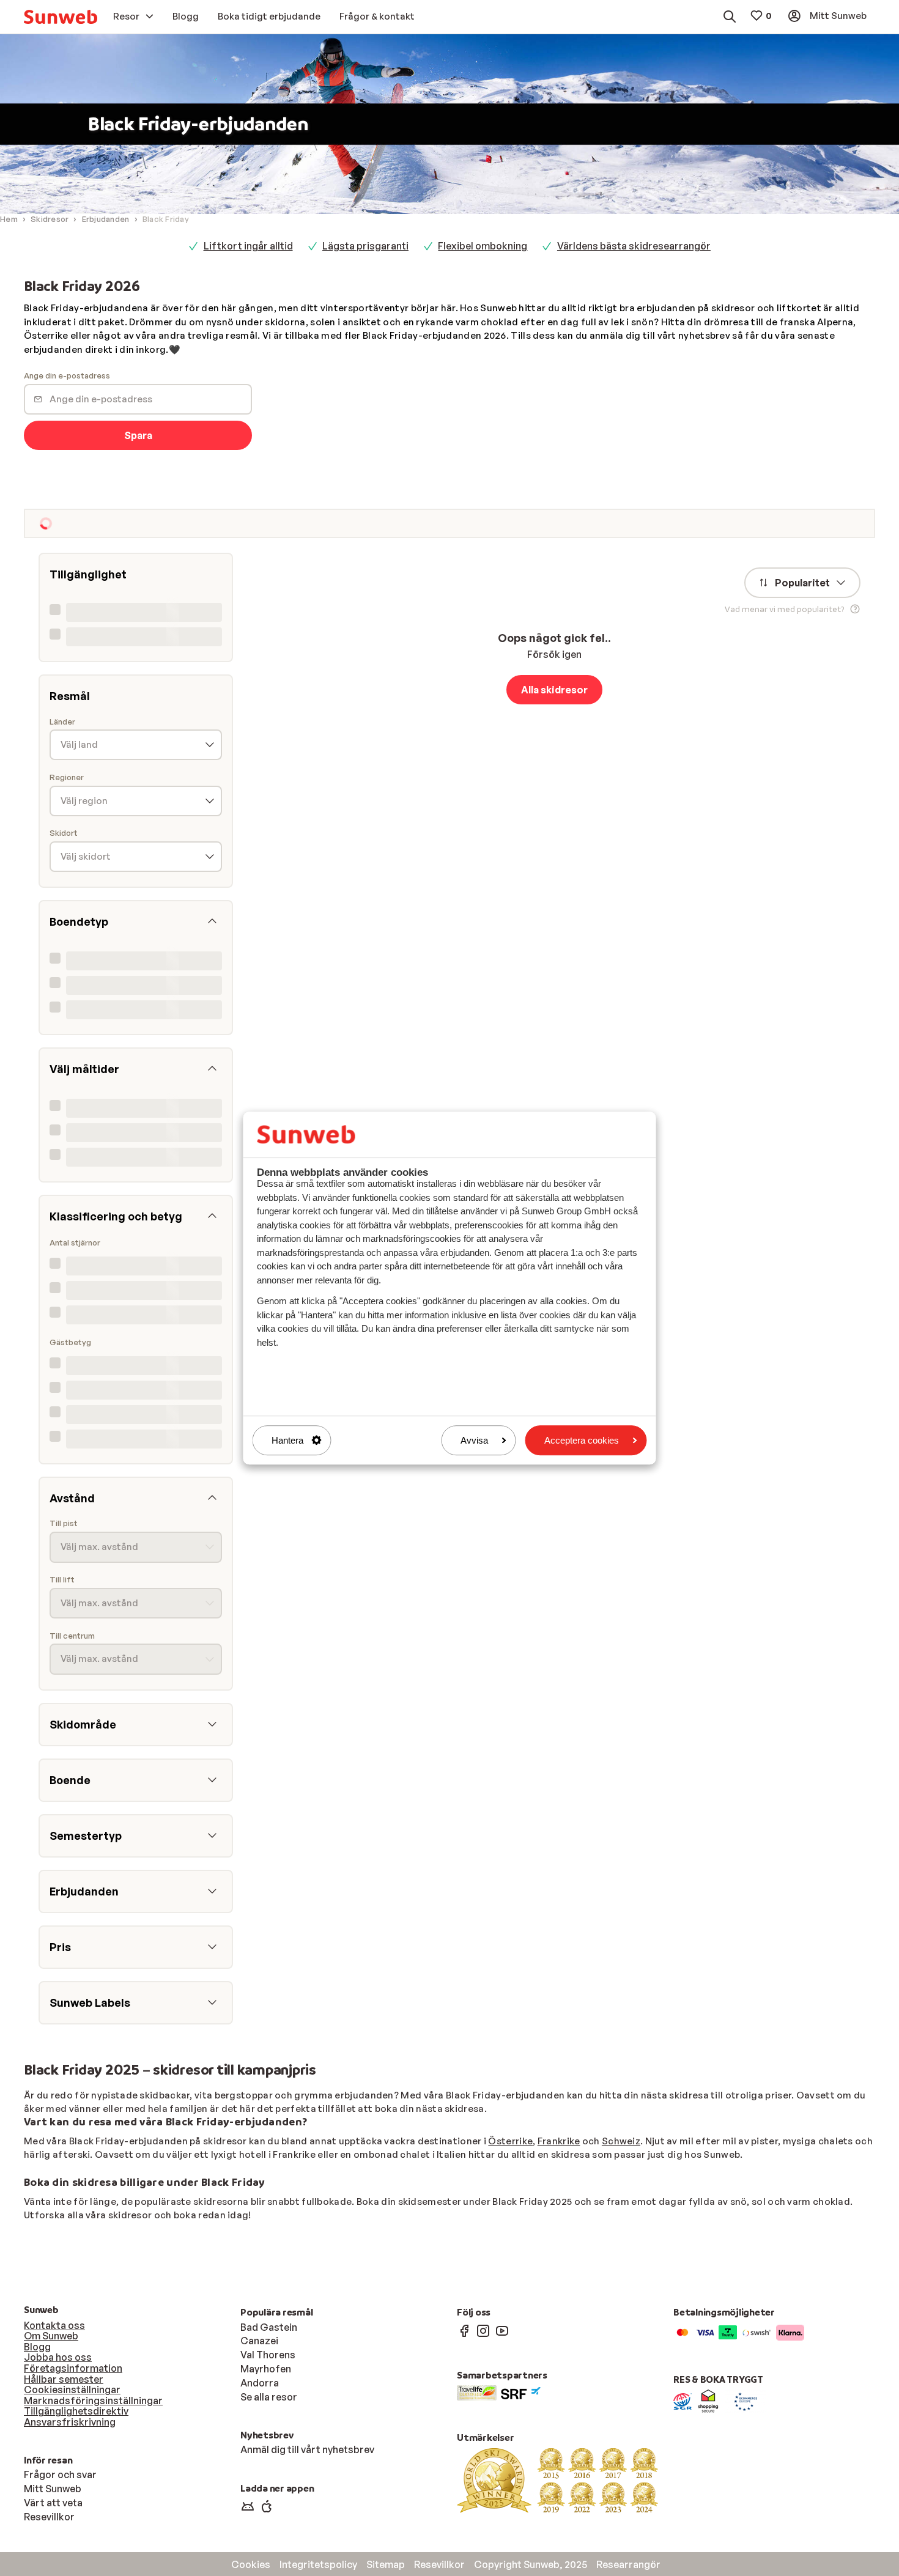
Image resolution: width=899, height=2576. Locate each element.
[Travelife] (477, 2392)
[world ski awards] (558, 2479)
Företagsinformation (73, 2368)
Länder (62, 722)
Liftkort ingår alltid (248, 246)
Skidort (64, 833)
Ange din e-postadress (67, 376)
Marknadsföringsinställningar (93, 2401)
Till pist (64, 1523)
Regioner (67, 777)
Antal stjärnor (75, 1243)
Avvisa (474, 1440)
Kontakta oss (54, 2325)
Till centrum (72, 1636)
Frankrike (559, 2141)
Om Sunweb (51, 2336)
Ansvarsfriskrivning (70, 2422)
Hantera (287, 1440)
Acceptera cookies (582, 1440)
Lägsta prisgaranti (365, 246)
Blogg (37, 2347)
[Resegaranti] (683, 2401)
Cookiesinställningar (72, 2390)
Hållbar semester (64, 2379)
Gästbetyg (70, 1342)
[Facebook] (464, 2330)
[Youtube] (502, 2330)
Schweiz (621, 2141)
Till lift (62, 1580)
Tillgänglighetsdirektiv (76, 2411)
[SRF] (521, 2392)
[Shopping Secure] (708, 2401)
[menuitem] (61, 17)
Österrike (510, 2141)
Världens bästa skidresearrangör (634, 246)
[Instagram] (483, 2330)
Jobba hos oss (58, 2357)
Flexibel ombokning (483, 246)
